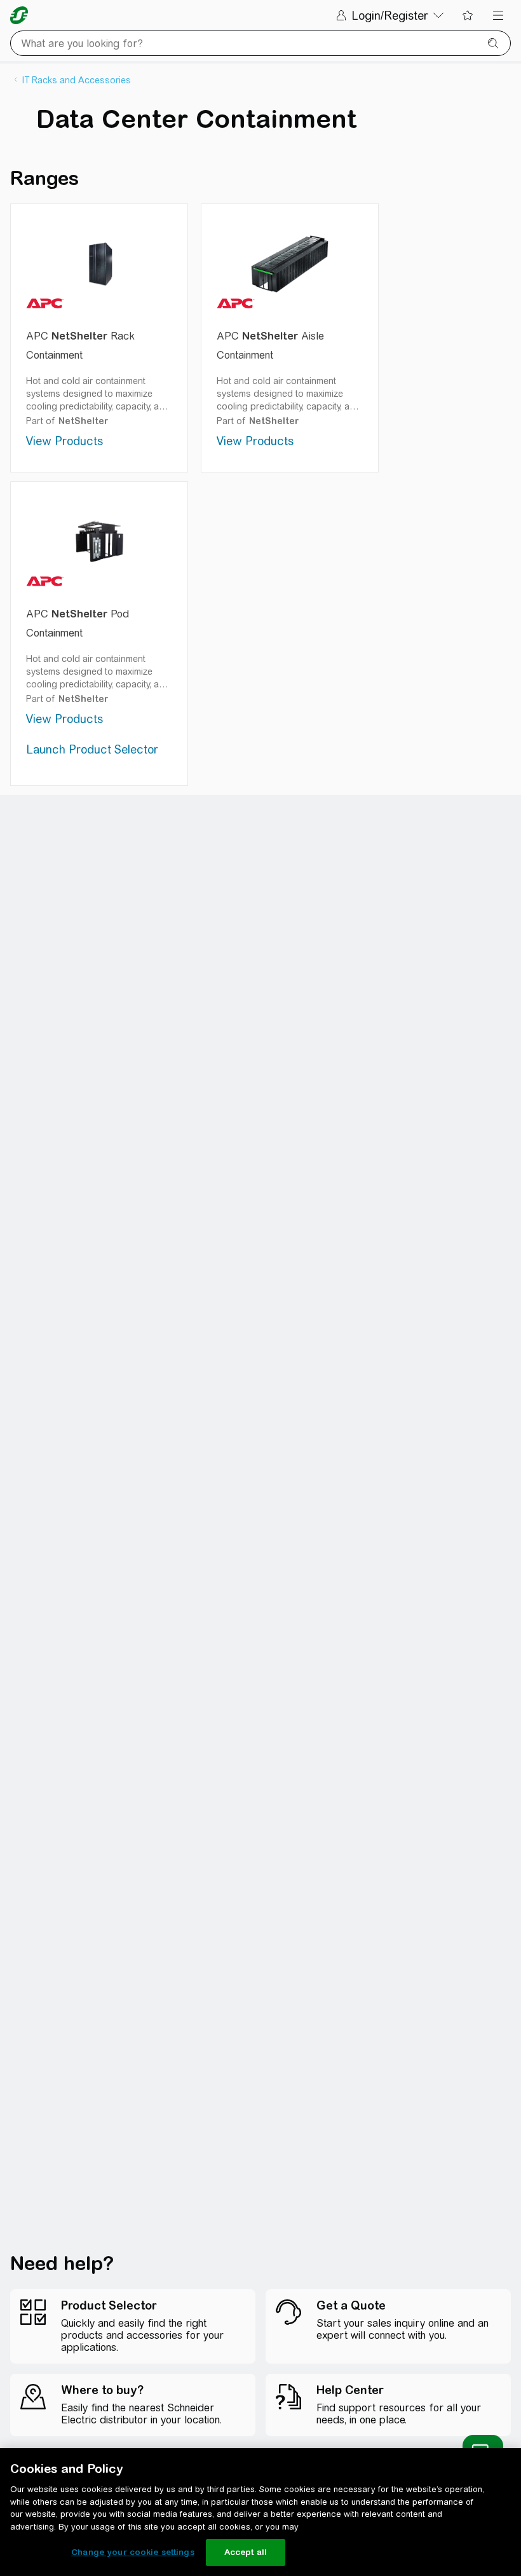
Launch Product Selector (92, 749)
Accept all (246, 2552)
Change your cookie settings (133, 2552)
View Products (64, 441)
